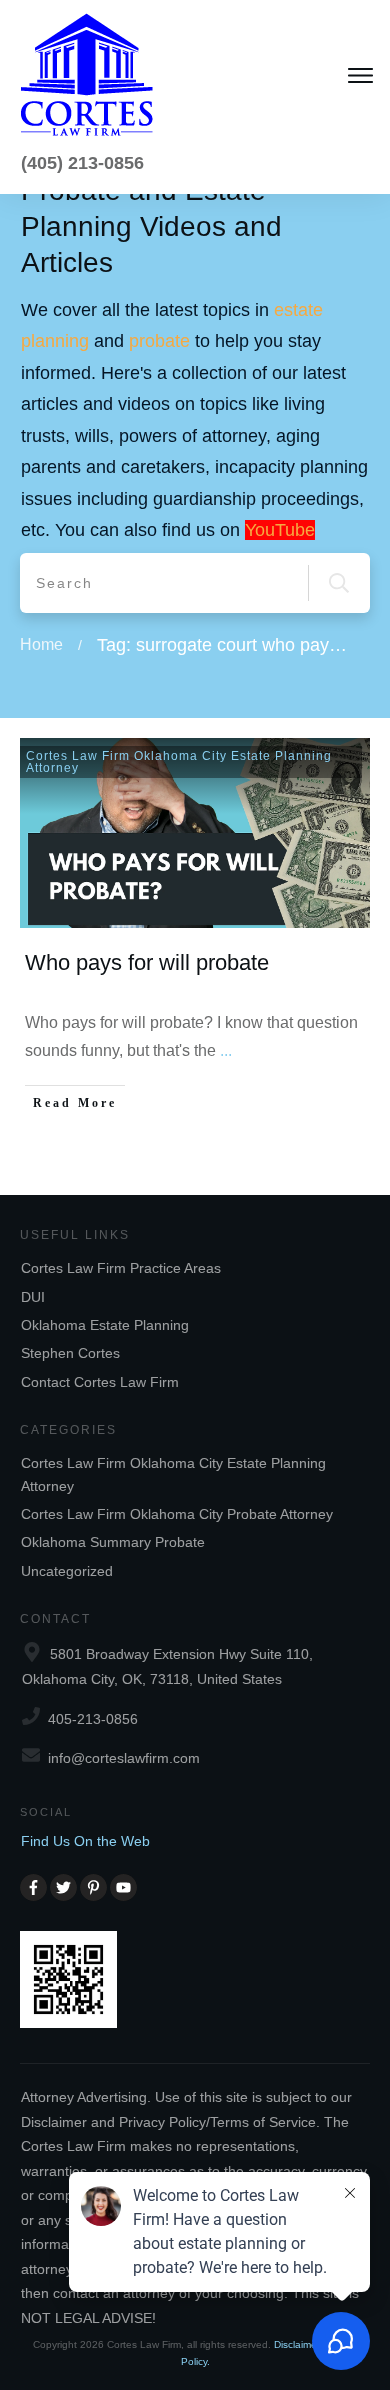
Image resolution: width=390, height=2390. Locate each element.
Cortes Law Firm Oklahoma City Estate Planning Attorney (179, 762)
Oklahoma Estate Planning (105, 1325)
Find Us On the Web (85, 1841)
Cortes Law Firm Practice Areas (121, 1268)
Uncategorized (67, 1571)
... (226, 1050)
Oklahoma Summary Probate (113, 1542)
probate (159, 341)
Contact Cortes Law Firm (100, 1382)
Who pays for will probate (147, 962)
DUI (33, 1297)
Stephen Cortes (70, 1353)
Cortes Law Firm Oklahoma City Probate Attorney (177, 1514)
